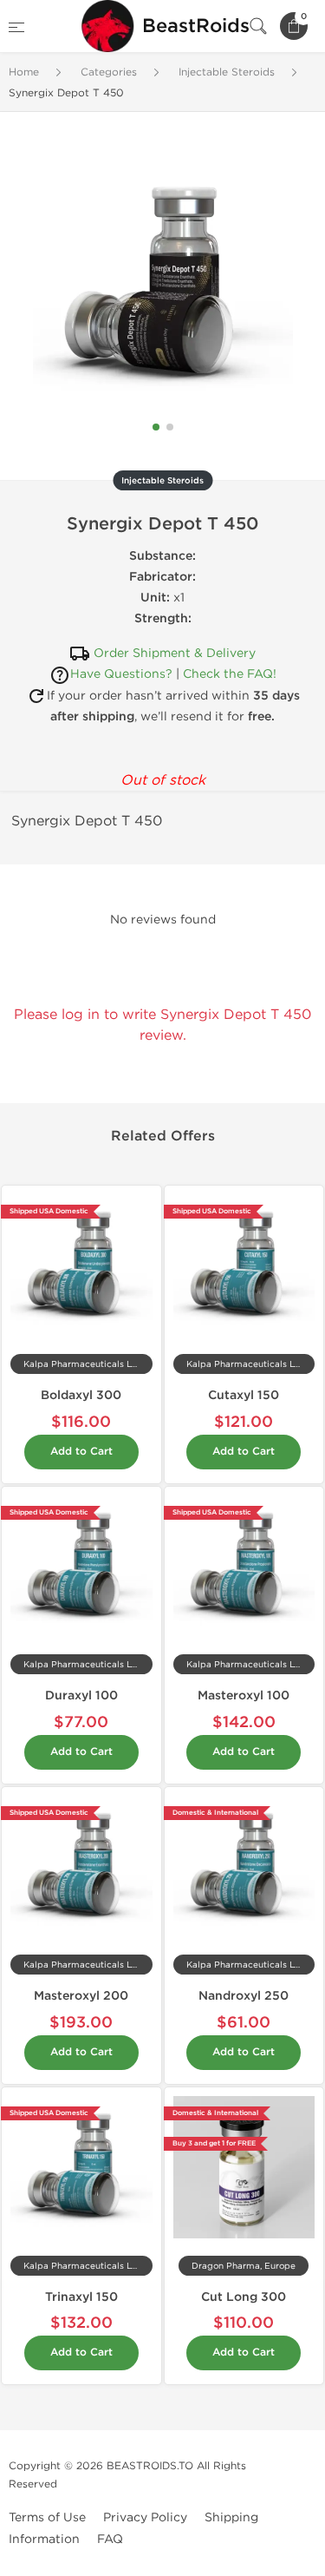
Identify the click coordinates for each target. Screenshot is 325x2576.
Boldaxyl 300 (81, 1395)
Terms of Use (47, 2517)
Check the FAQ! (230, 674)
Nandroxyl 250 (244, 1996)
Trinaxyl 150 (81, 2297)
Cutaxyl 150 (244, 1395)
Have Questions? (121, 674)
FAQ (110, 2539)
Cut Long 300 (244, 2297)
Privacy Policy (145, 2517)
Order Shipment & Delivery (175, 653)
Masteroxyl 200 (81, 1996)
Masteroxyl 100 (244, 1695)
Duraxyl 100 (81, 1695)
